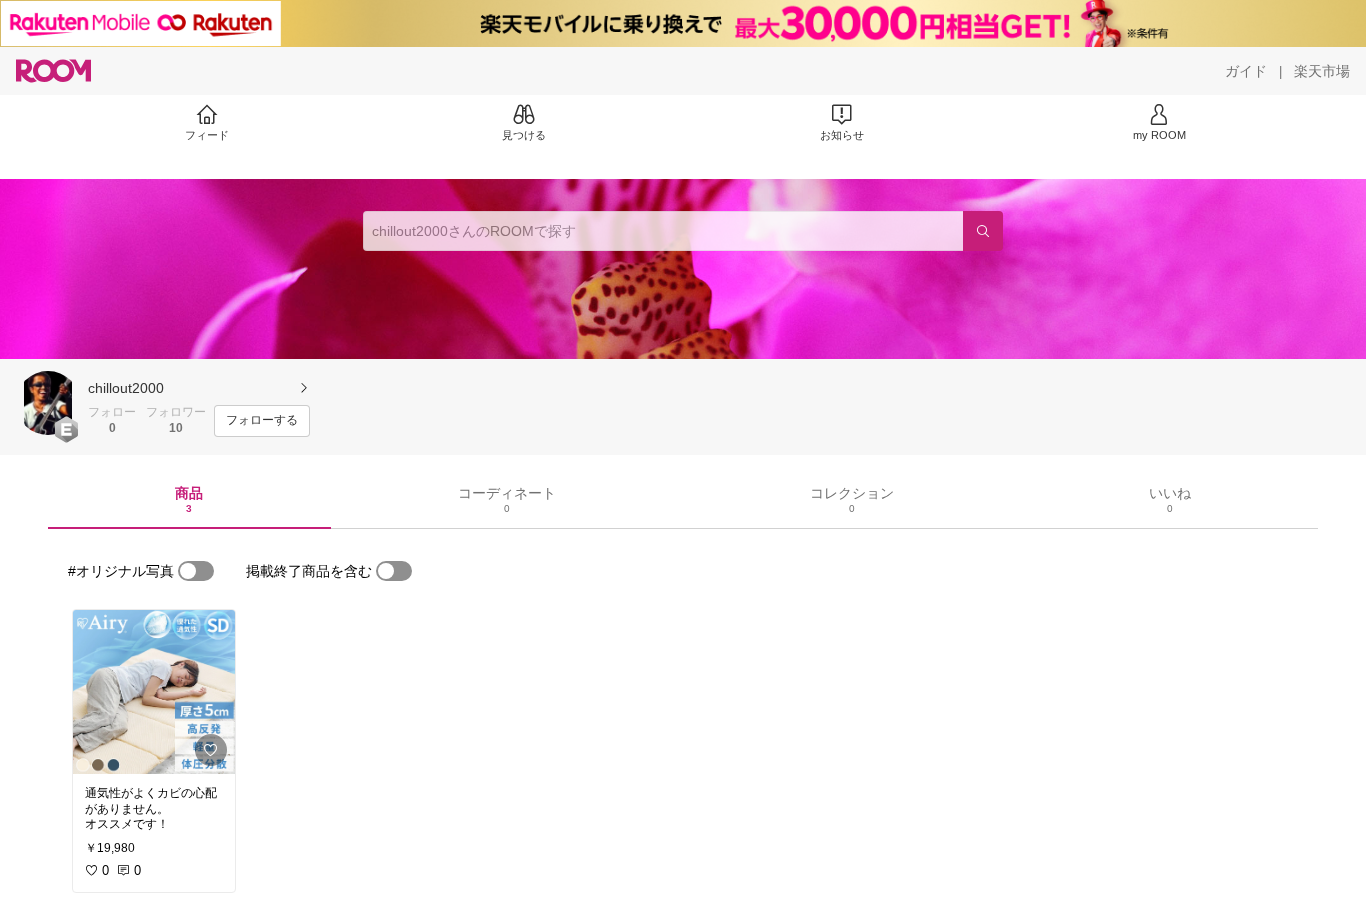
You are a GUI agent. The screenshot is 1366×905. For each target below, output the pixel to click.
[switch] (196, 571)
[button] (48, 403)
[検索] (983, 231)
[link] (154, 692)
